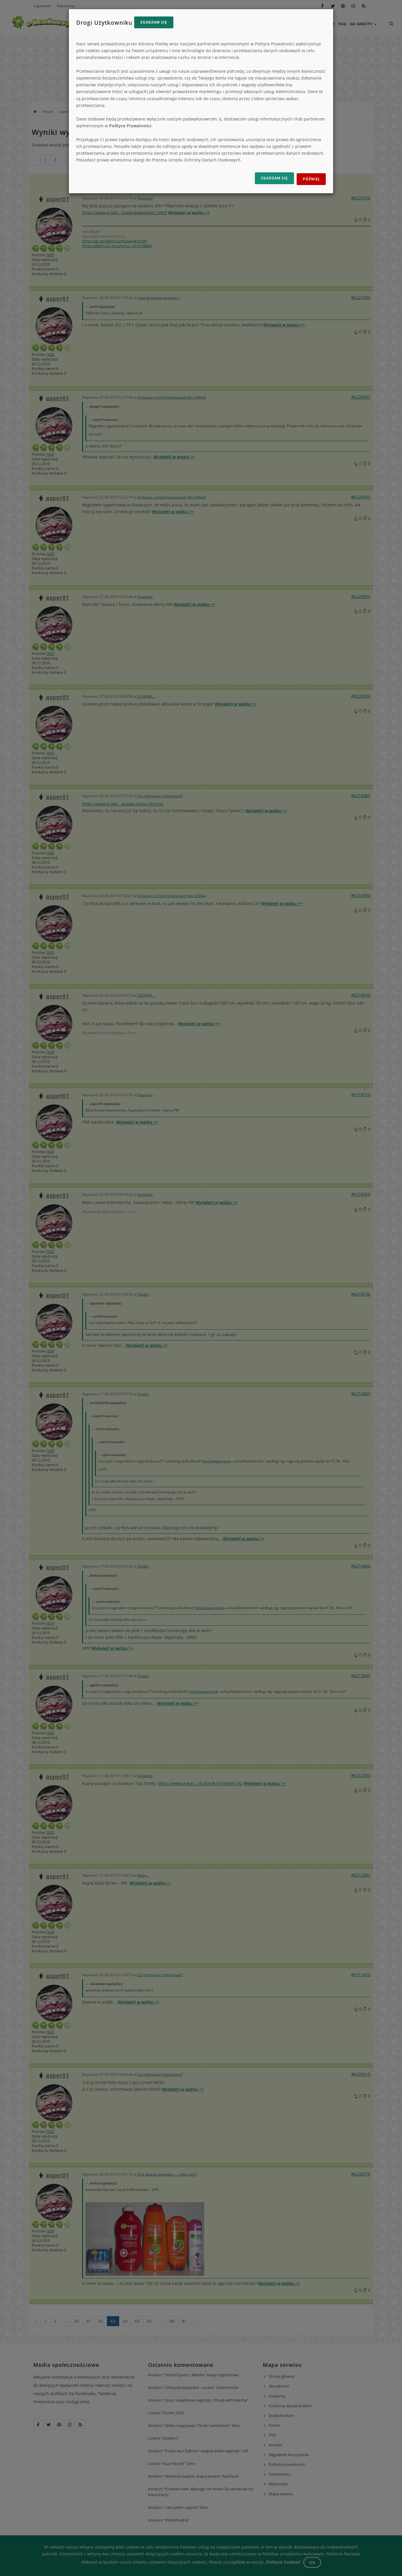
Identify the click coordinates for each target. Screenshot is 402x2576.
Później (311, 179)
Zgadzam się (154, 22)
